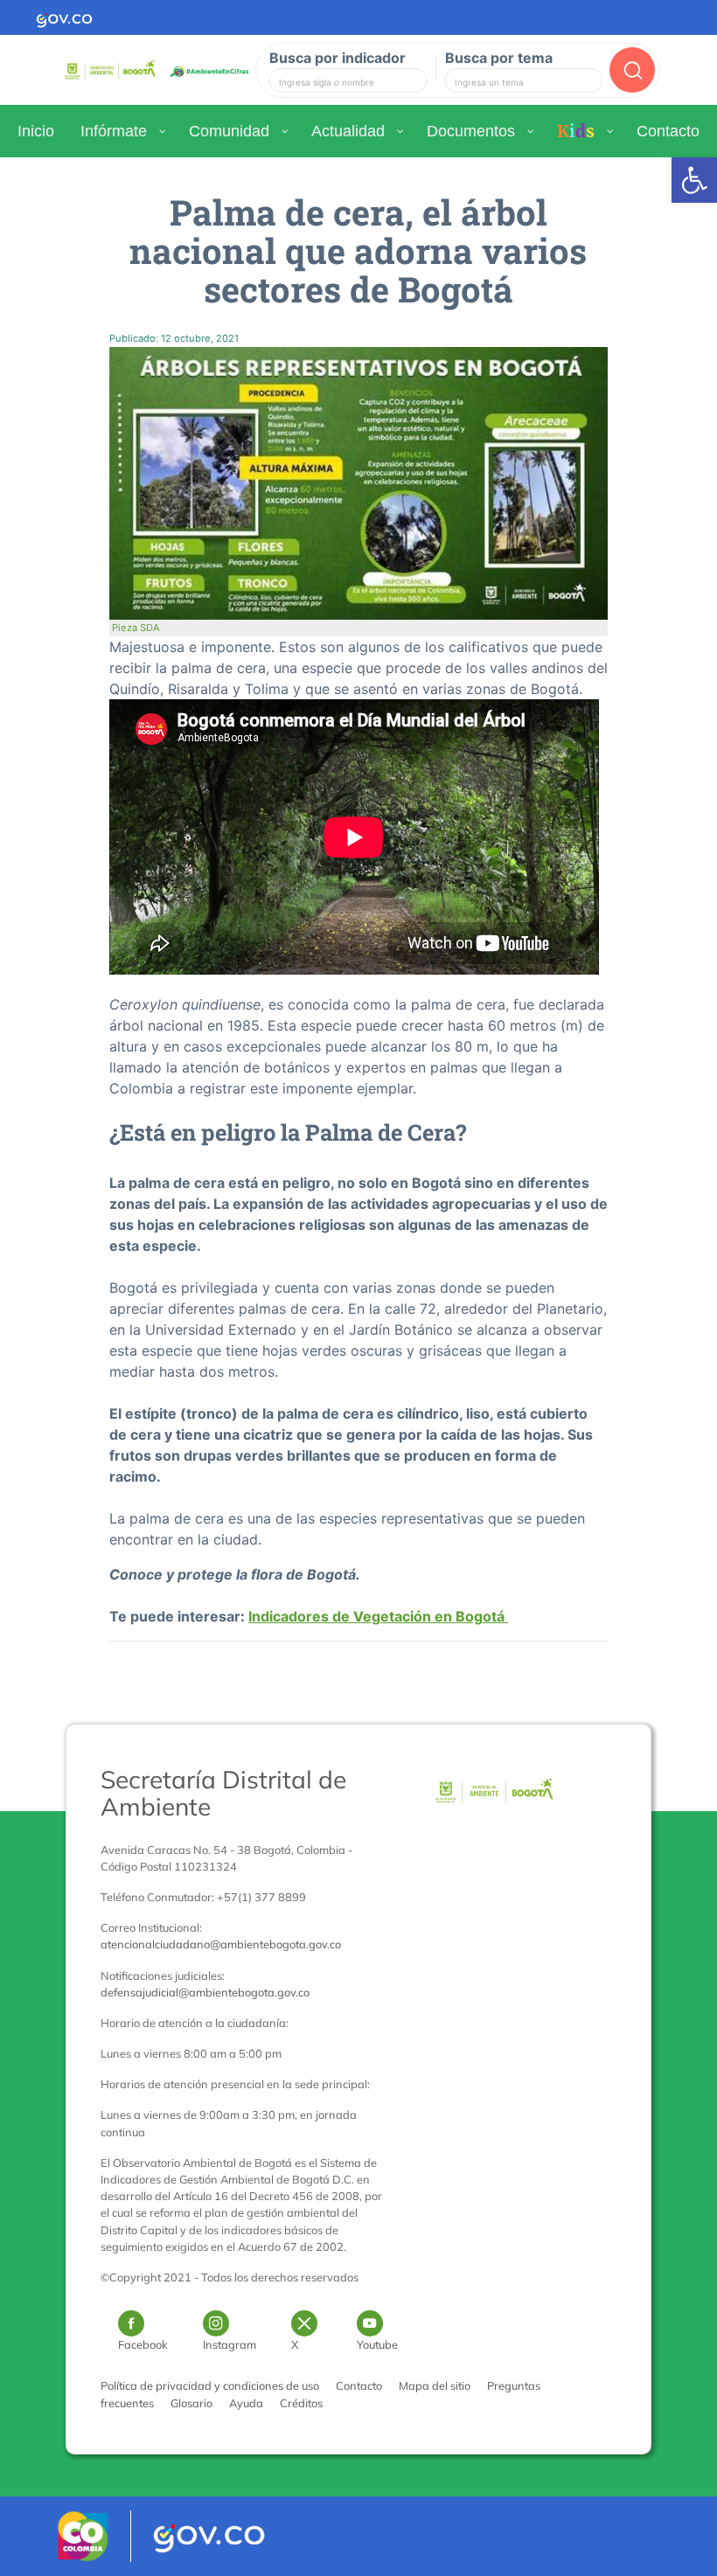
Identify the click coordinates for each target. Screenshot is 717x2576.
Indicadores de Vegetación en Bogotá (378, 1616)
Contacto (359, 2385)
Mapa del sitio (435, 2385)
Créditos (301, 2403)
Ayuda (246, 2403)
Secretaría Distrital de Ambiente (223, 1793)
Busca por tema (499, 58)
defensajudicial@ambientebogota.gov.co (205, 1992)
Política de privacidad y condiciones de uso (210, 2385)
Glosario (191, 2403)
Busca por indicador (338, 58)
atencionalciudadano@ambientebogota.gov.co (221, 1944)
